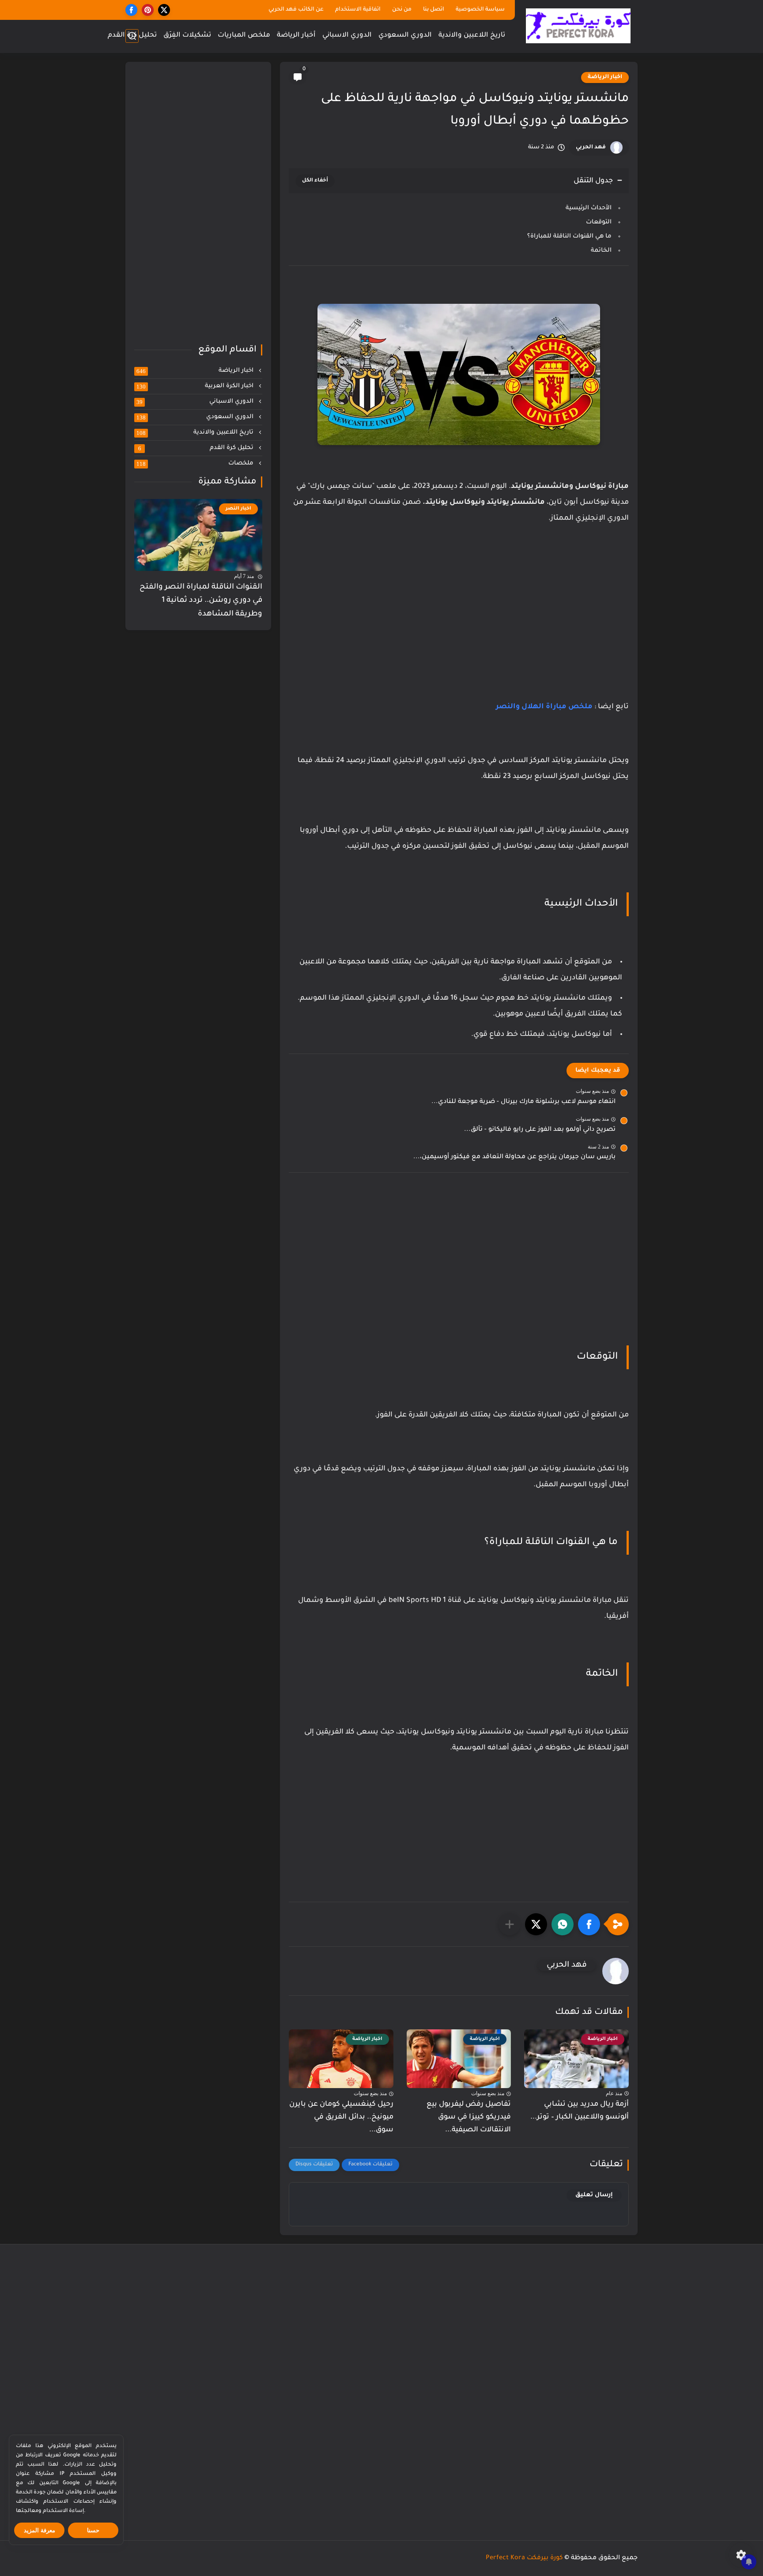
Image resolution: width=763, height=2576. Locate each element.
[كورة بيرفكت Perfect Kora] (578, 26)
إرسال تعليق (594, 2195)
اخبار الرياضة (605, 77)
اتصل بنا (434, 10)
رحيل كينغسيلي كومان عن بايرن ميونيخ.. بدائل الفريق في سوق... (341, 2117)
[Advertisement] (459, 635)
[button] (589, 1924)
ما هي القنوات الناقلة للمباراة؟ (569, 236)
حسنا (93, 2530)
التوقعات (599, 222)
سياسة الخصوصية (480, 10)
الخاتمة (601, 251)
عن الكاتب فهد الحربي (296, 10)
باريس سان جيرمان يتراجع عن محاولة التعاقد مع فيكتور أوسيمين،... (514, 1157)
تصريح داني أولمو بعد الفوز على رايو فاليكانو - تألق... (540, 1130)
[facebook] (131, 10)
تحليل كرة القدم (132, 36)
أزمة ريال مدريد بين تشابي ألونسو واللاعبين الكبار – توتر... (580, 2111)
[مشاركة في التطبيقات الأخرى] (510, 1924)
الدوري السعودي (405, 36)
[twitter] (164, 10)
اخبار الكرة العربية (196, 386)
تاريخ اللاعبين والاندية (472, 36)
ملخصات (196, 464)
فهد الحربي (591, 147)
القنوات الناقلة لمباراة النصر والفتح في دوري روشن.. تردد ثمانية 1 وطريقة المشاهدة (201, 601)
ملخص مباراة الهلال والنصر (544, 707)
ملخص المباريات (244, 36)
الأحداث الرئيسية (589, 208)
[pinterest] (148, 10)
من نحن (402, 10)
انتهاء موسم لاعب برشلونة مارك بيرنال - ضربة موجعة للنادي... (523, 1102)
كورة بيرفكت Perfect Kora (524, 2558)
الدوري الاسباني (347, 36)
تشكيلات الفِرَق (187, 36)
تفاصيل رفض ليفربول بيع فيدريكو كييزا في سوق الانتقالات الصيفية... (469, 2117)
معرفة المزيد (40, 2530)
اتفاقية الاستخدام (358, 10)
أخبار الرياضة (296, 36)
